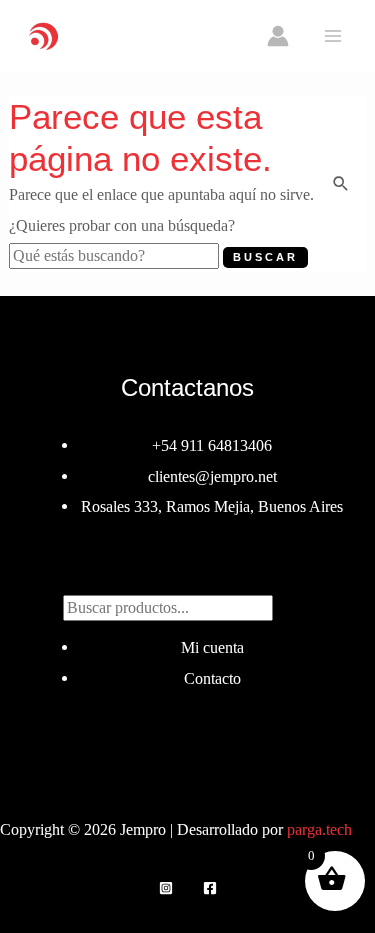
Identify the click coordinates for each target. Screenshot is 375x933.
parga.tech (319, 829)
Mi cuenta (212, 647)
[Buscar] (293, 604)
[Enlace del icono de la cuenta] (278, 36)
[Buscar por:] (116, 255)
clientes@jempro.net (212, 476)
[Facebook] (210, 888)
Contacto (212, 678)
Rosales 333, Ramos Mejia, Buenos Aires (212, 506)
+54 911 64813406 (212, 445)
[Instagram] (166, 888)
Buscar (188, 571)
